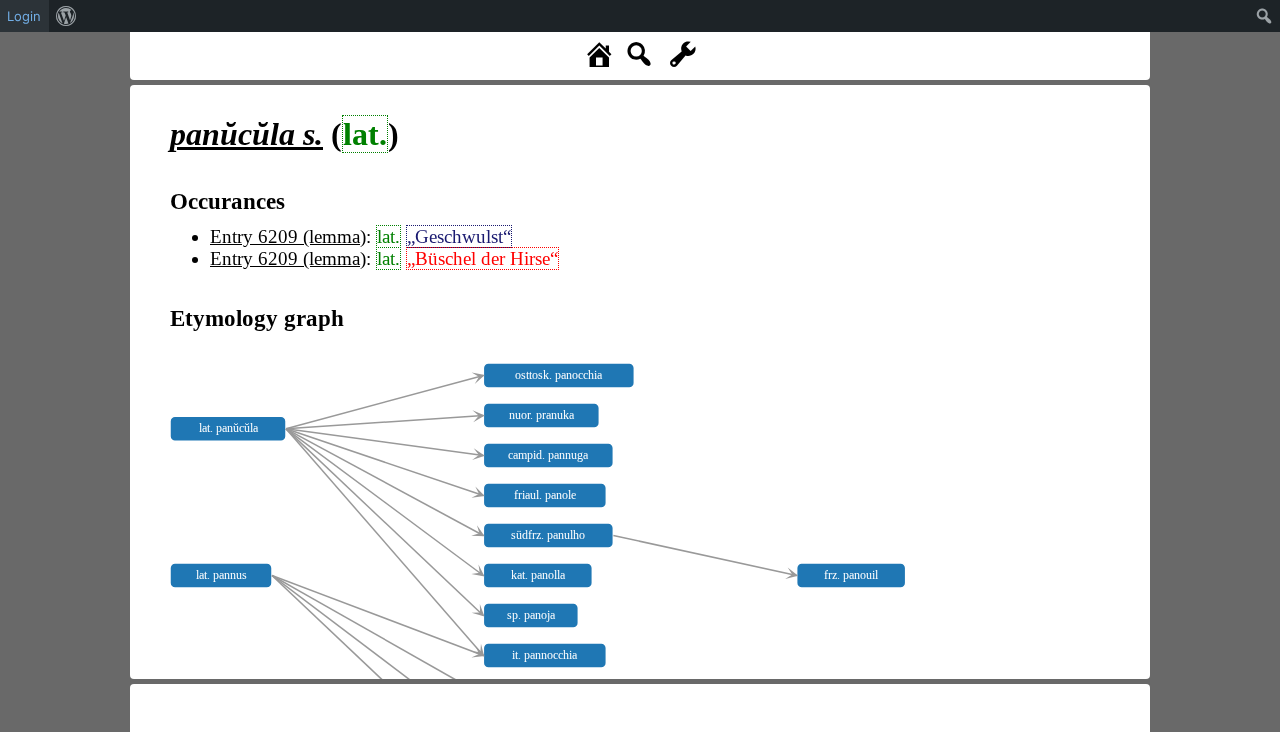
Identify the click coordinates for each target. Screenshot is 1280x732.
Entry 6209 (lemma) (288, 236)
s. (246, 134)
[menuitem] (66, 16)
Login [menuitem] (24, 16)
